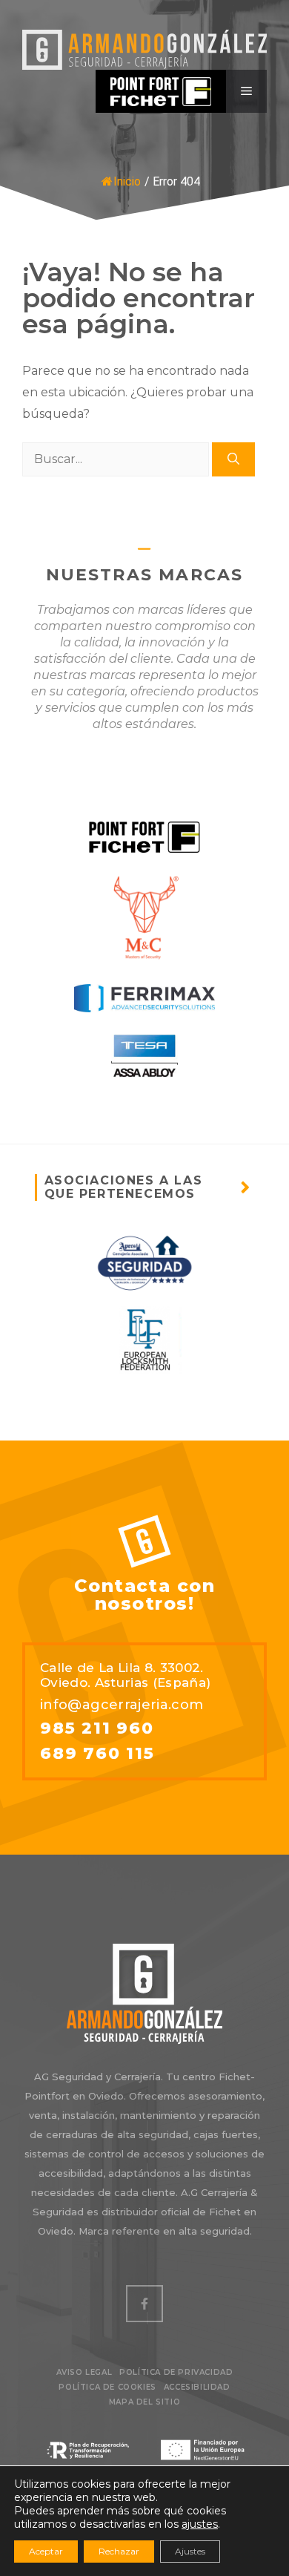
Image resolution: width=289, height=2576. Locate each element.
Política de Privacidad (176, 2372)
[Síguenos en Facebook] (144, 2304)
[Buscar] (233, 459)
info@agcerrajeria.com (122, 1705)
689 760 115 (97, 1754)
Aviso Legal (84, 2372)
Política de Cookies (107, 2387)
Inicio (127, 181)
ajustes (200, 2524)
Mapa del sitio (144, 2402)
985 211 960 (97, 1728)
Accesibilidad (197, 2387)
